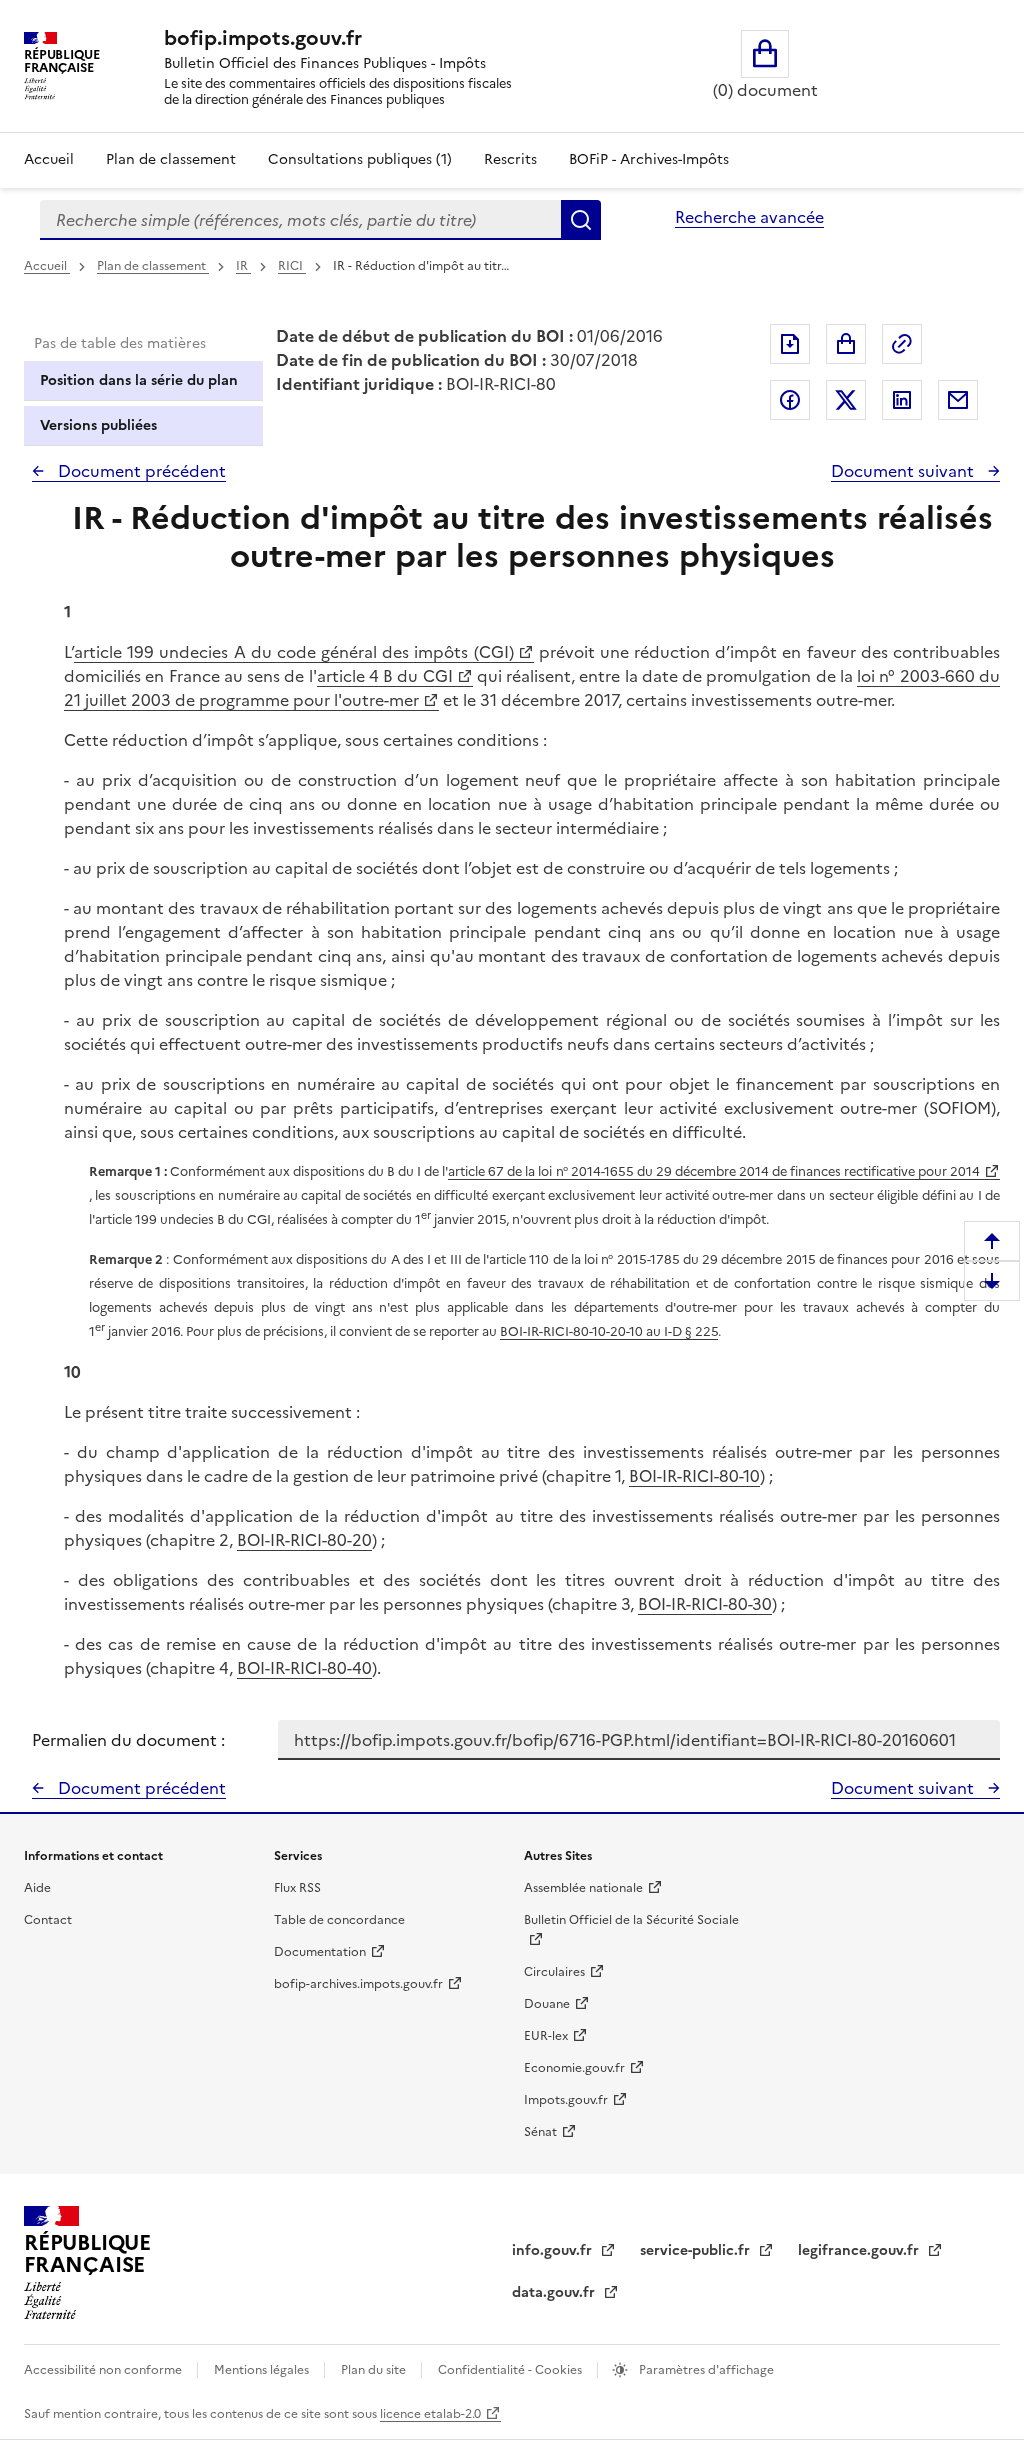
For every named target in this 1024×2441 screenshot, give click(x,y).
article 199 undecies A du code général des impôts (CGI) (294, 652)
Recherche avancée (749, 217)
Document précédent (140, 471)
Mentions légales (263, 2370)
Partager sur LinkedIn (902, 400)
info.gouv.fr (554, 2250)
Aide (37, 1888)
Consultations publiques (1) (360, 159)
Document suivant (904, 471)
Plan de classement (171, 159)
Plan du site (375, 2370)
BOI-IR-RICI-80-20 (304, 1540)
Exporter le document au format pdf (790, 344)
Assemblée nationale (583, 1888)
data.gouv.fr (555, 2292)
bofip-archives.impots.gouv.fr (358, 1984)
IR (243, 266)
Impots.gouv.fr (566, 2100)
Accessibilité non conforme (104, 2370)
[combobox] (300, 220)
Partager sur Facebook (790, 400)
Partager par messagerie (958, 400)
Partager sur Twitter (846, 400)
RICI (292, 266)
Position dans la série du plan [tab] (139, 380)
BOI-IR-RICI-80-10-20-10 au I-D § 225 (609, 1331)
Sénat (540, 2132)
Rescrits (510, 159)
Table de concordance (339, 1920)
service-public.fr (697, 2250)
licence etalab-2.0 (430, 2414)
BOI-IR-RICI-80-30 (705, 1604)
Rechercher (581, 220)
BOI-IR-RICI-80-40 (304, 1668)
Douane (547, 2004)
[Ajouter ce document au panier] (846, 344)
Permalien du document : (128, 1740)
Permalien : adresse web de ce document (902, 344)
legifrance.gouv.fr (860, 2250)
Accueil (49, 159)
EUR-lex (546, 2036)
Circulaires (554, 1972)
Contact (48, 1920)
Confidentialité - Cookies (511, 2370)
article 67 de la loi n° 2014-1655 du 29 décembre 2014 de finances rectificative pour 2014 (714, 1171)
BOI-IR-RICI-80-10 (694, 1476)
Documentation (320, 1952)
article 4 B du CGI (385, 676)
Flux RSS (297, 1888)
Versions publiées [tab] (98, 425)
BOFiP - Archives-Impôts (649, 159)
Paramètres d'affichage (705, 2370)
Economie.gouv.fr (574, 2068)
